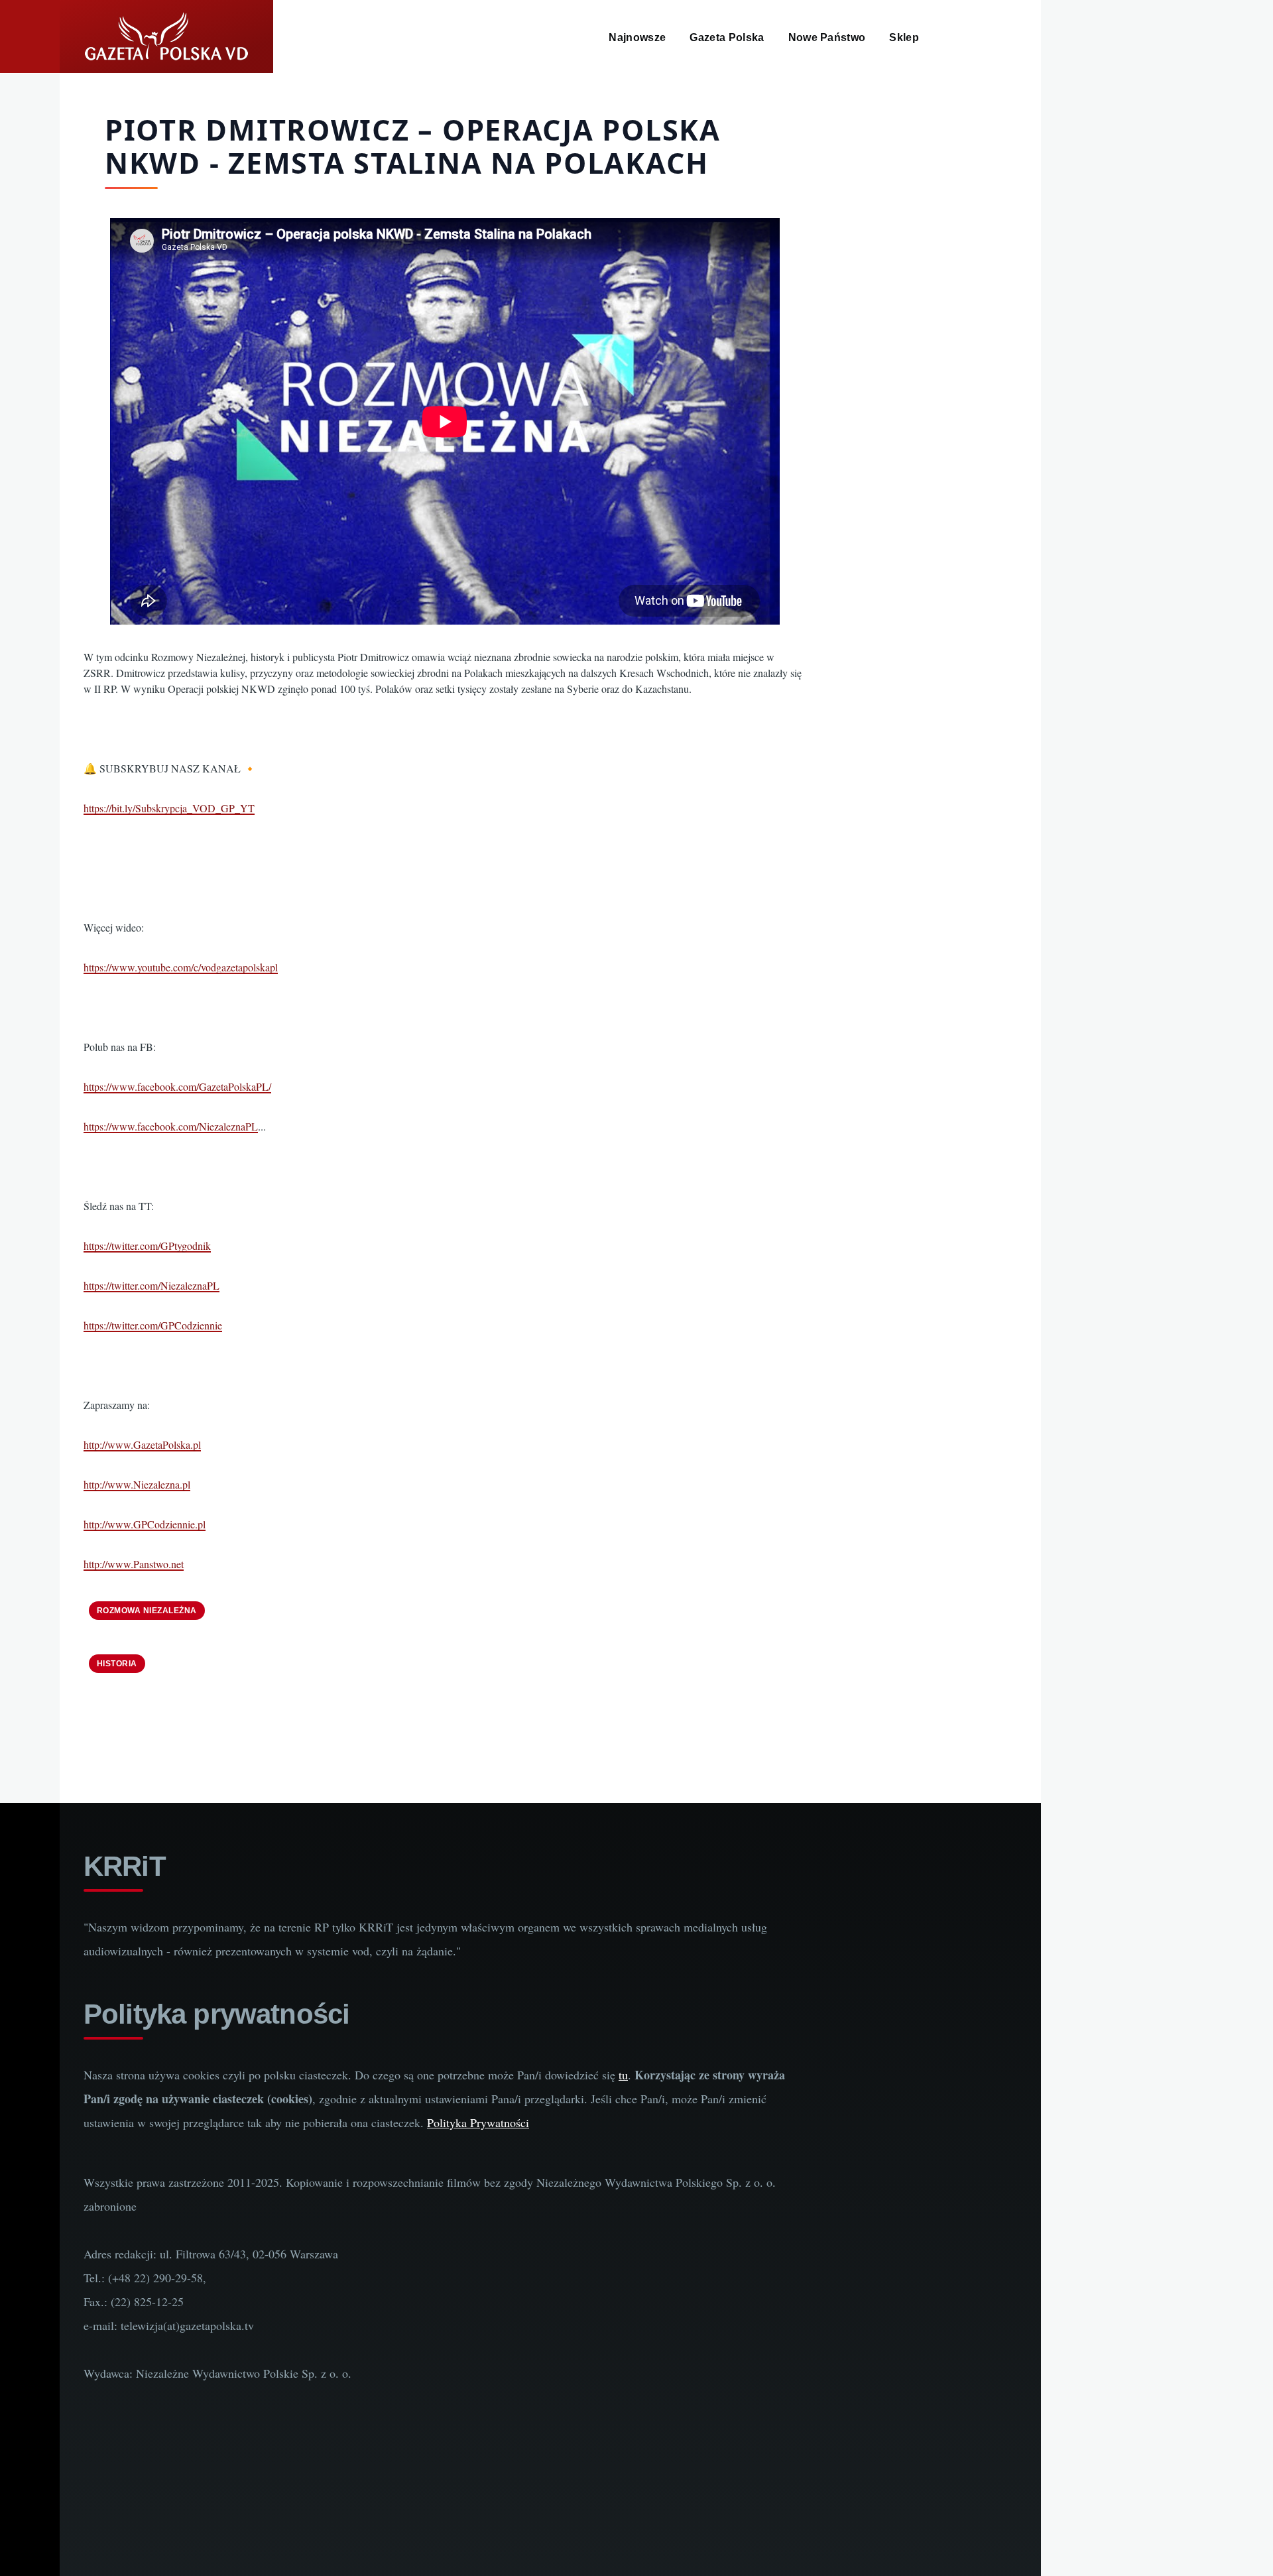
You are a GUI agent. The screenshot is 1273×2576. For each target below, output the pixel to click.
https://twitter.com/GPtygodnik (147, 1246)
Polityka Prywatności (478, 2122)
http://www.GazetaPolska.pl (142, 1444)
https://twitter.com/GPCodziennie (153, 1325)
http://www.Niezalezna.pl (137, 1484)
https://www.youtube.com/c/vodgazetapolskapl (181, 967)
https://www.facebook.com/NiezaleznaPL (171, 1126)
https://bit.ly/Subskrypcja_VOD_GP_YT (169, 808)
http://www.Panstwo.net (134, 1564)
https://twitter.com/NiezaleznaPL (152, 1285)
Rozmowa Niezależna (147, 1611)
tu (623, 2075)
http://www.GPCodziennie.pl (145, 1524)
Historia (117, 1664)
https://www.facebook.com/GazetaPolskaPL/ (177, 1086)
